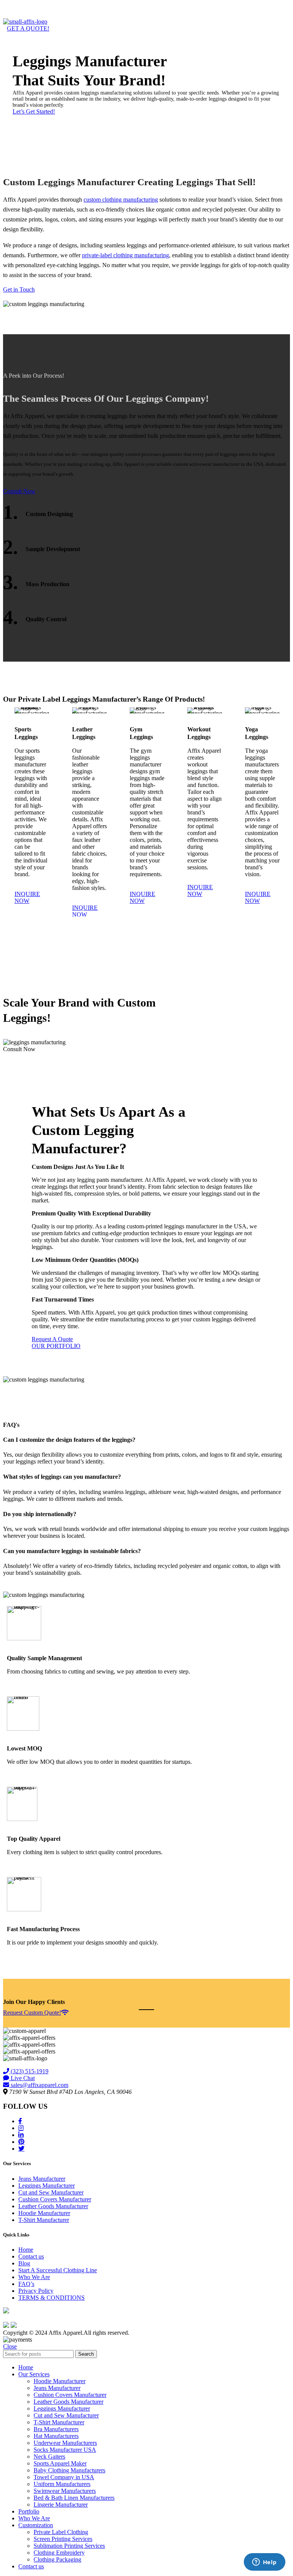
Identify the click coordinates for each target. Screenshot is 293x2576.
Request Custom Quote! (32, 2013)
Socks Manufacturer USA (65, 2450)
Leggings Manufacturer (47, 2186)
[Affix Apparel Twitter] (21, 2148)
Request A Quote (52, 1339)
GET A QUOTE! (28, 28)
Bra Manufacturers (56, 2429)
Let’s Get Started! (34, 111)
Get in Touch (19, 289)
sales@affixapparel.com (39, 2085)
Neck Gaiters (49, 2457)
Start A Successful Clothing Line (58, 2270)
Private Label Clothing (61, 2532)
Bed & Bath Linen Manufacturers (74, 2498)
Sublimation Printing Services (69, 2546)
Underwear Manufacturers (65, 2443)
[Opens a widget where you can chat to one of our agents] (264, 2563)
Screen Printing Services (63, 2539)
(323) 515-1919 (29, 2071)
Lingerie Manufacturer (61, 2505)
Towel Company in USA (64, 2477)
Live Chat (22, 2078)
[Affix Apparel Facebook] (20, 2121)
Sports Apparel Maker (60, 2463)
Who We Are (34, 2277)
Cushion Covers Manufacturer (55, 2199)
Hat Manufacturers (56, 2436)
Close (10, 2346)
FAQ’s (26, 2284)
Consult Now (19, 491)
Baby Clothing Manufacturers (69, 2470)
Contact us (31, 2256)
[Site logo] (25, 22)
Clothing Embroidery (59, 2553)
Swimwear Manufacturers (65, 2491)
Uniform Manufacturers (62, 2484)
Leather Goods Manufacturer (53, 2206)
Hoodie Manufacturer (44, 2213)
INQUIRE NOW (27, 897)
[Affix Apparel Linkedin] (21, 2135)
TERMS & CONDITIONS (52, 2298)
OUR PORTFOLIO (56, 1346)
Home (26, 2250)
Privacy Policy (36, 2291)
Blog (24, 2263)
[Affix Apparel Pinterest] (21, 2142)
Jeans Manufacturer (42, 2179)
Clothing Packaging (57, 2559)
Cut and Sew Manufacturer (51, 2192)
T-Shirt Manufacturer (44, 2220)
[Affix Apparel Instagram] (21, 2128)
